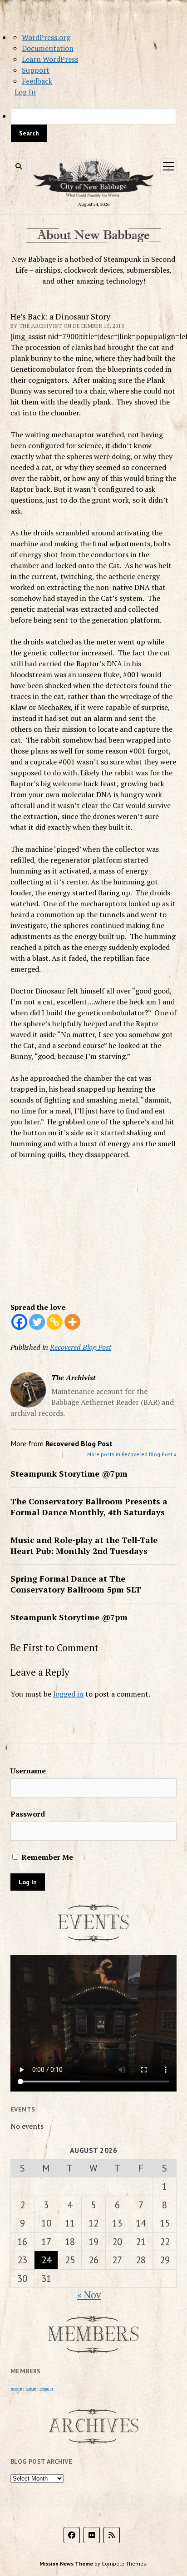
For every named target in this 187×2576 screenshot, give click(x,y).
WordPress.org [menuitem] (46, 37)
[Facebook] (19, 1322)
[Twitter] (37, 1322)
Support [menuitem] (36, 70)
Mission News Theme (66, 2564)
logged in (68, 1694)
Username (28, 1771)
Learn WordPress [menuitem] (50, 59)
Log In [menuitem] (25, 92)
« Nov (89, 2295)
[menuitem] (93, 125)
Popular (46, 2389)
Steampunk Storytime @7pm (69, 1473)
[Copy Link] (55, 1322)
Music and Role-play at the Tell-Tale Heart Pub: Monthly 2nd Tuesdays (84, 1545)
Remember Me (46, 1857)
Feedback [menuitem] (37, 81)
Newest (16, 2389)
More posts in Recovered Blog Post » (132, 1454)
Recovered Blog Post (81, 1347)
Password (28, 1814)
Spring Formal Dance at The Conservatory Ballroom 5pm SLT (76, 1584)
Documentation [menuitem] (48, 48)
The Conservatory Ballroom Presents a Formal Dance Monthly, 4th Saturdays (89, 1507)
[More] (72, 1322)
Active (31, 2389)
